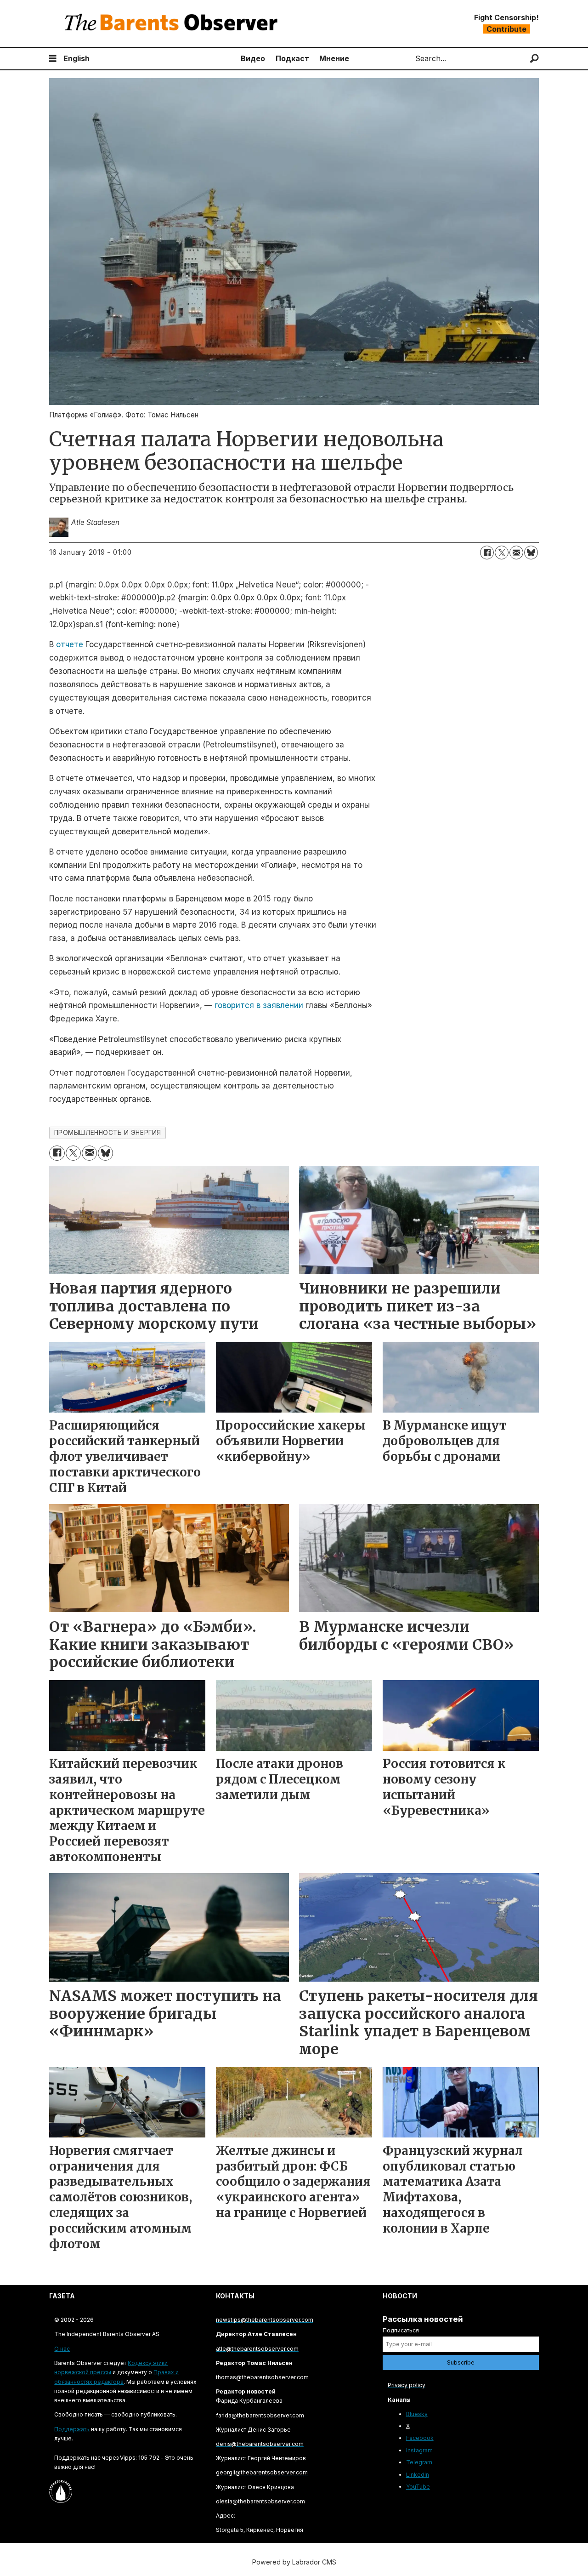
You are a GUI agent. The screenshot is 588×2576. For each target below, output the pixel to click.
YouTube (418, 2487)
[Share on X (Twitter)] (502, 553)
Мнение (334, 58)
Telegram (419, 2462)
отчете (70, 644)
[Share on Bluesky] (531, 553)
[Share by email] (516, 553)
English (76, 58)
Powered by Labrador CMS (294, 2562)
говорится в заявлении (259, 1005)
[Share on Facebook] (487, 553)
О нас (62, 2349)
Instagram (419, 2450)
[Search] (534, 59)
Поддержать (72, 2429)
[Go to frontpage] (173, 24)
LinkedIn (418, 2475)
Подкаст (292, 58)
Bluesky (417, 2414)
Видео (253, 58)
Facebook (420, 2438)
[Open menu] (53, 59)
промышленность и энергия (108, 1133)
